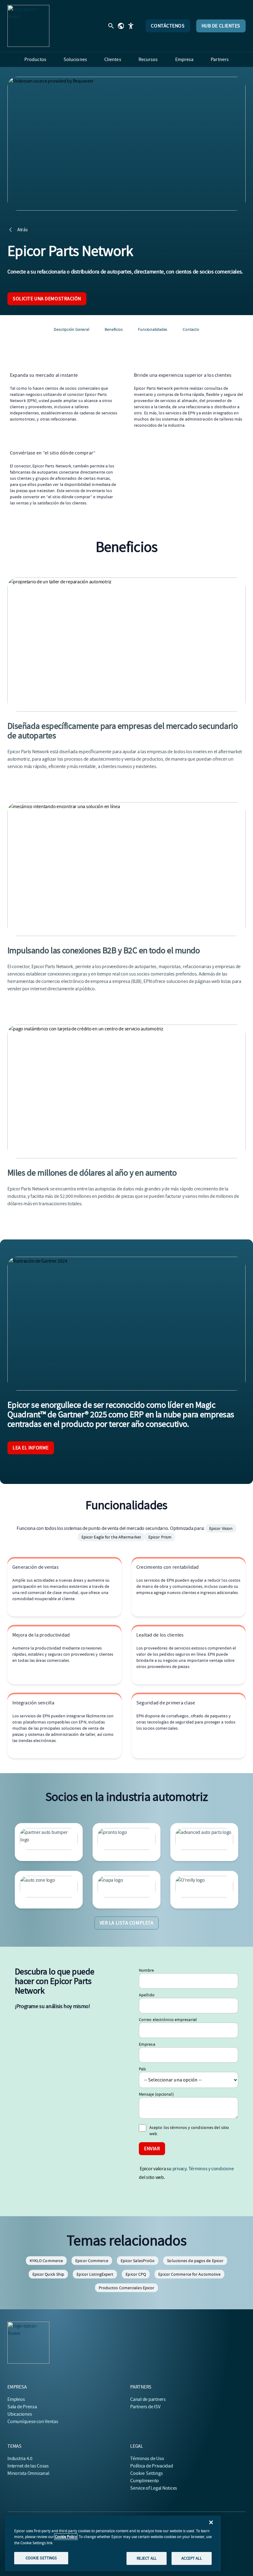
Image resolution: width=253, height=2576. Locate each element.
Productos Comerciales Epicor (127, 2288)
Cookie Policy (66, 2537)
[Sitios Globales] (121, 26)
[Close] (211, 2522)
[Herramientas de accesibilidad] (131, 26)
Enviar (152, 2149)
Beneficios (114, 329)
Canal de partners (148, 2399)
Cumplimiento (145, 2481)
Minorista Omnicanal (28, 2473)
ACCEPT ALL (191, 2558)
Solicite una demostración (47, 299)
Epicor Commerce (92, 2261)
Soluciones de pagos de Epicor (195, 2261)
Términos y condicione (211, 2169)
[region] (113, 2543)
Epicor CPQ (136, 2274)
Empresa (147, 2044)
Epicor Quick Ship (48, 2274)
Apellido (147, 1995)
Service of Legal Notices (154, 2488)
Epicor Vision (221, 1528)
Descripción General (71, 329)
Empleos (16, 2399)
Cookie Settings (147, 2473)
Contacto (191, 329)
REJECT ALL (147, 2558)
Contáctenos (168, 26)
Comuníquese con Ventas (33, 2422)
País (142, 2069)
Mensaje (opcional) (156, 2094)
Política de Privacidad (152, 2466)
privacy (179, 2169)
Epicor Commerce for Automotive (189, 2274)
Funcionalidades (153, 329)
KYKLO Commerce (46, 2261)
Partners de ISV (145, 2407)
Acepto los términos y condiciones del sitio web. (189, 2130)
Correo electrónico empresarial (168, 2019)
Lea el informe (31, 1448)
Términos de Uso (147, 2459)
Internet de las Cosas (28, 2466)
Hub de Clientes (221, 26)
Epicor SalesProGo (138, 2261)
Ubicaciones (20, 2414)
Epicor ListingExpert (95, 2274)
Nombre (147, 1970)
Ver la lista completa (127, 1923)
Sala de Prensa (22, 2407)
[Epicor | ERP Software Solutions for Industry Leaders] (28, 26)
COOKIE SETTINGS (41, 2558)
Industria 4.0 (20, 2459)
